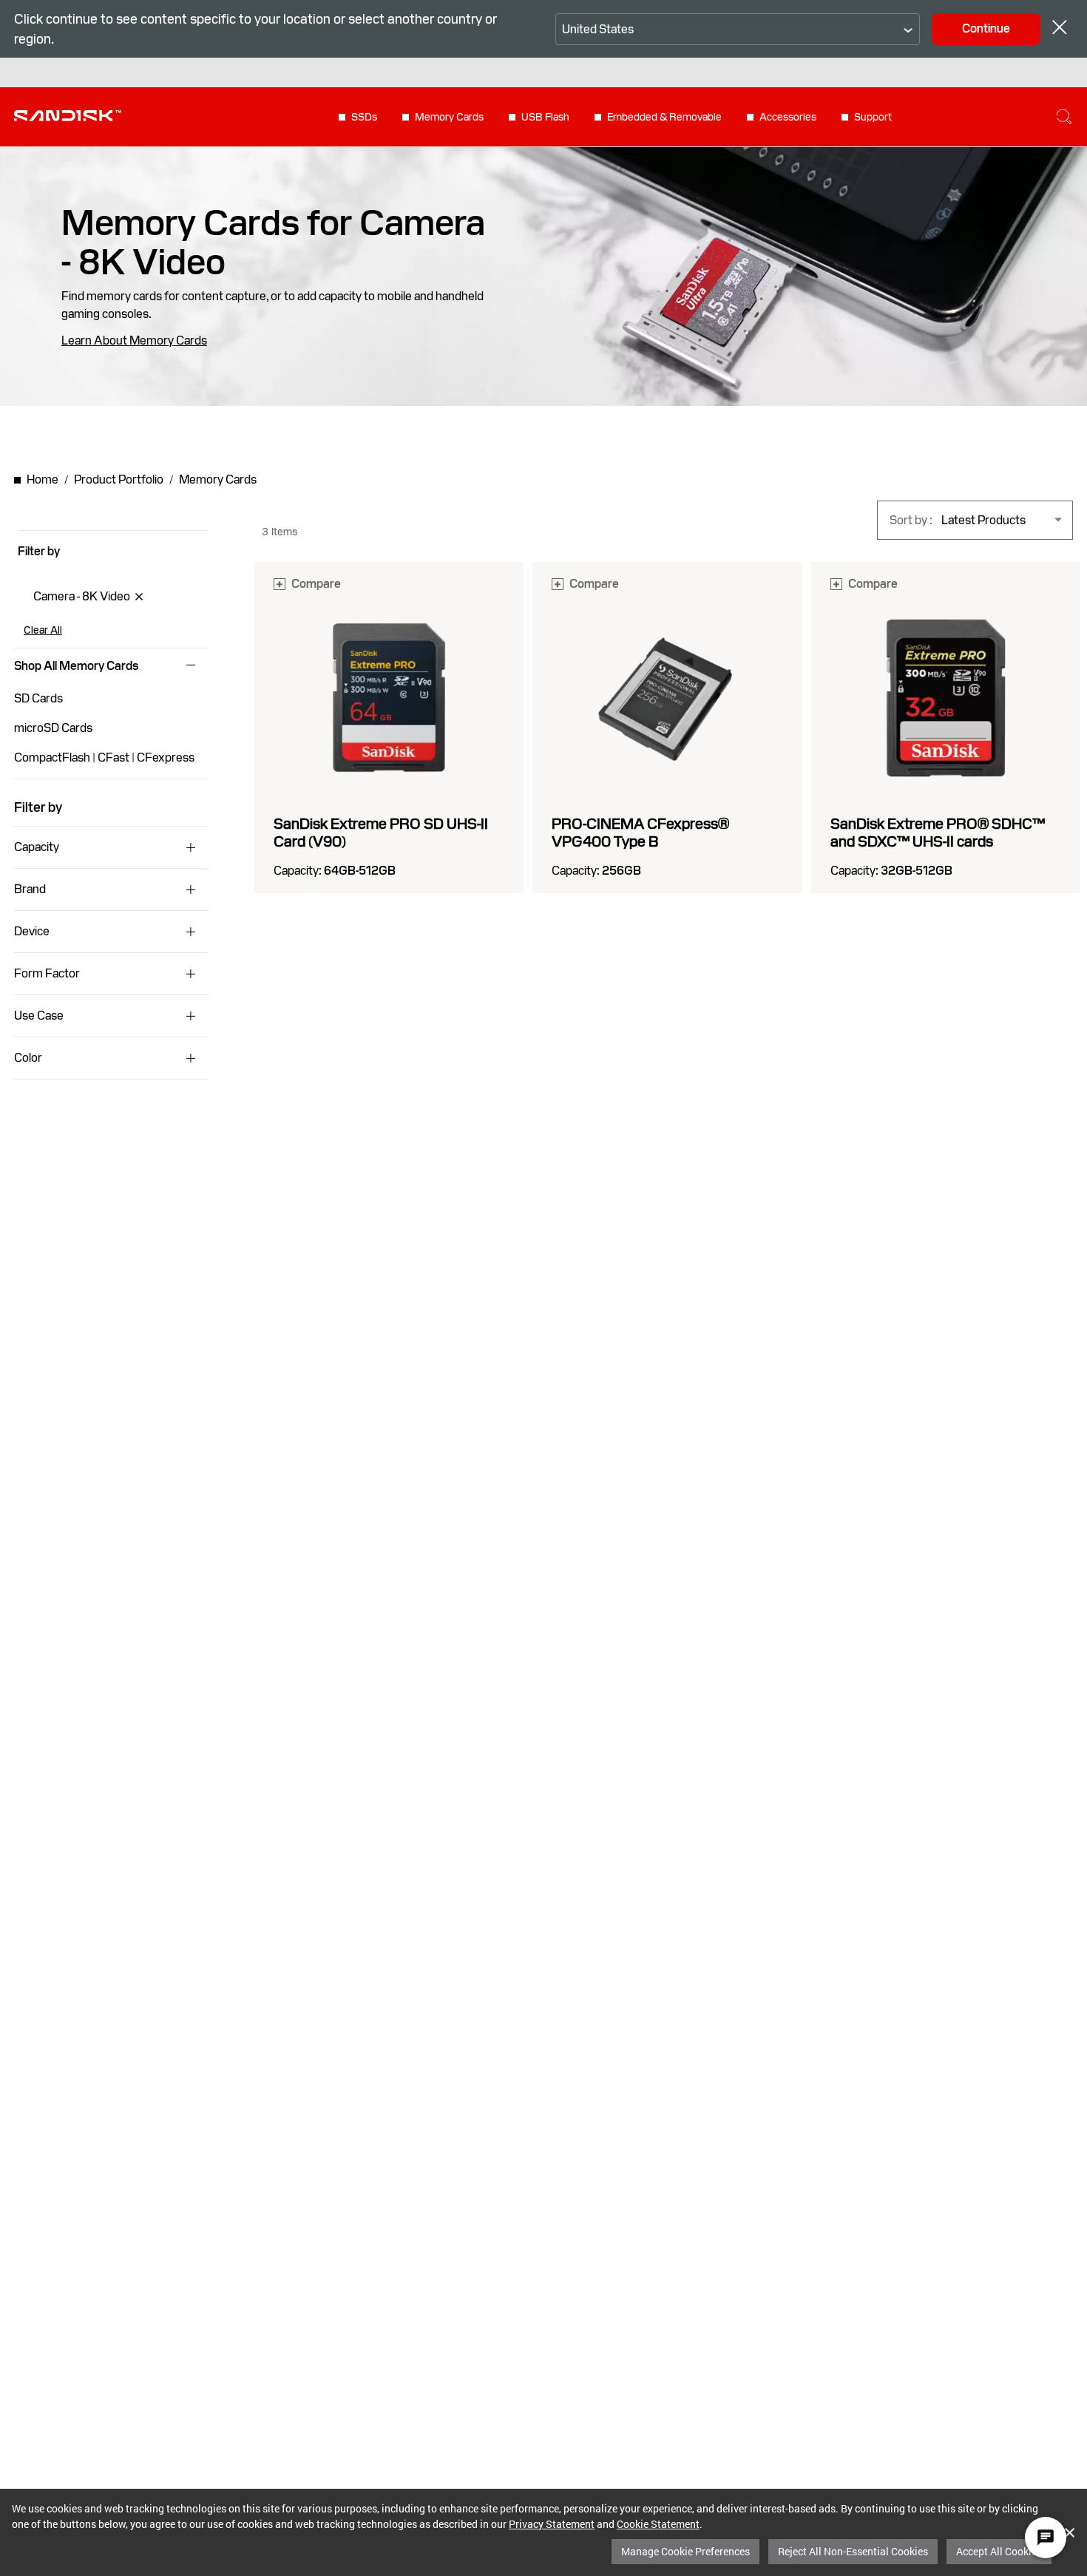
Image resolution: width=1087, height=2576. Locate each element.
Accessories (788, 117)
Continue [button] (986, 28)
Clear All (43, 630)
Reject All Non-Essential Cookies (853, 2551)
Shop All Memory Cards (76, 666)
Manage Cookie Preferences (685, 2551)
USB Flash (545, 117)
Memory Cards (449, 117)
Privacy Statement (552, 2524)
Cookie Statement (658, 2524)
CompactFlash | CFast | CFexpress (104, 757)
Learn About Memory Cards (134, 341)
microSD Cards (53, 728)
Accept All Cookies (999, 2551)
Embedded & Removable (664, 117)
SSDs (364, 117)
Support (873, 117)
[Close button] (1060, 29)
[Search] (1064, 117)
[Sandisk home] (68, 115)
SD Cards (38, 698)
